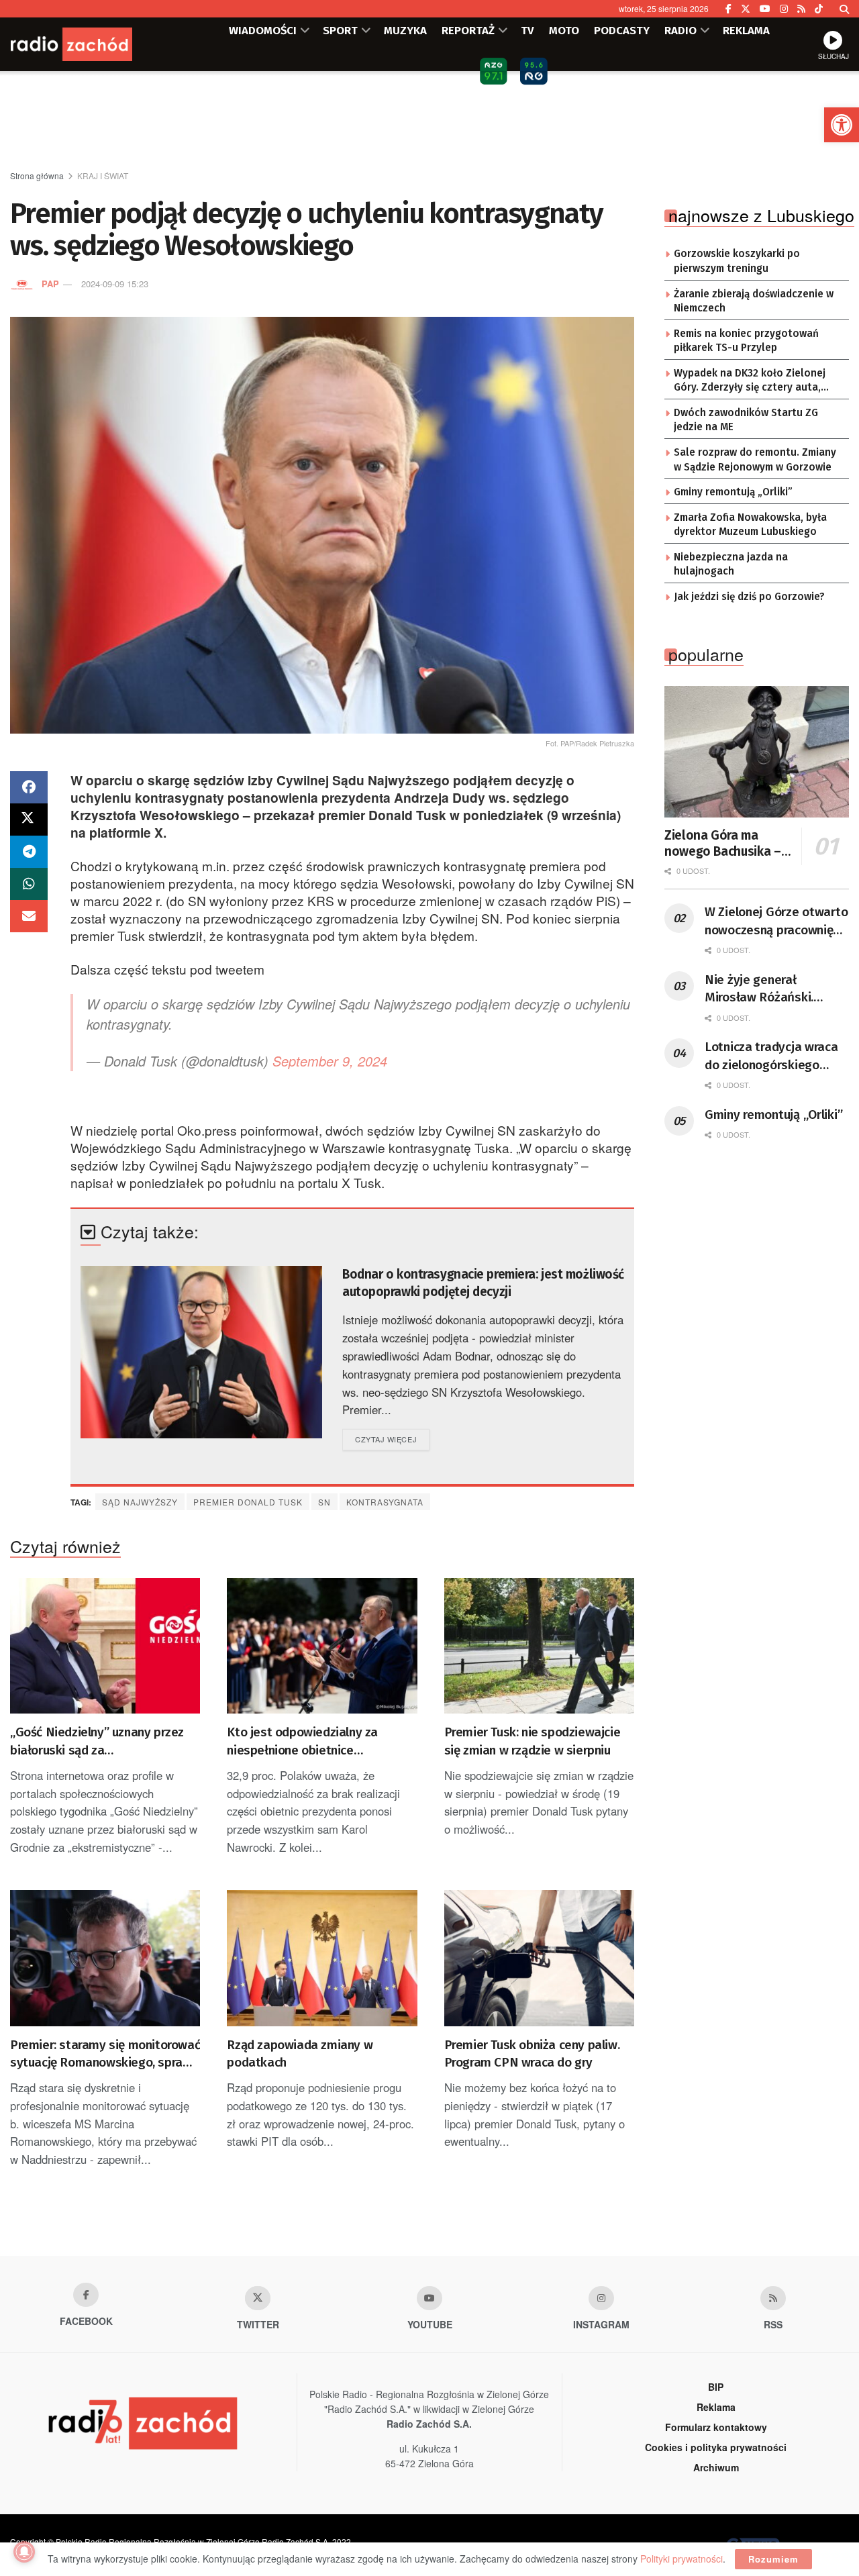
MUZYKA (405, 30)
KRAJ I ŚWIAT (103, 176)
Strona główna (37, 176)
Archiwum (716, 2467)
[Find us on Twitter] (746, 9)
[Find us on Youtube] (429, 2298)
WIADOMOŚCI (263, 30)
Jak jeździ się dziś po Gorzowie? (749, 597)
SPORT (340, 30)
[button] (842, 125)
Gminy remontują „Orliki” (733, 492)
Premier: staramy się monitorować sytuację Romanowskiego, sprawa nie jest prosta (105, 2054)
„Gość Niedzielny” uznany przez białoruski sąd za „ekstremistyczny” (97, 1742)
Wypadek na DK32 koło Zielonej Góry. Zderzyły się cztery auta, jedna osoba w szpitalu (750, 381)
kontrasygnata (385, 1502)
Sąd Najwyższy (140, 1502)
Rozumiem (773, 2559)
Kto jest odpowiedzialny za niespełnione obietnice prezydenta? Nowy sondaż (302, 1742)
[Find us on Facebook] (728, 9)
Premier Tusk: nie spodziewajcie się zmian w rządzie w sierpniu (533, 1741)
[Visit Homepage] (91, 44)
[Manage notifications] (24, 2552)
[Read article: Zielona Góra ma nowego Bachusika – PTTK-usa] (757, 752)
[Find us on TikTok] (819, 9)
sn (324, 1502)
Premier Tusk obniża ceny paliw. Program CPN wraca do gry (532, 2054)
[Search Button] (844, 9)
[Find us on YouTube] (765, 9)
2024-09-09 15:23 (115, 284)
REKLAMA (746, 30)
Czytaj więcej (392, 1439)
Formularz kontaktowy (716, 2427)
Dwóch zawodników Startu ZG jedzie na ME (746, 420)
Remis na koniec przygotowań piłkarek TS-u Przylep (746, 341)
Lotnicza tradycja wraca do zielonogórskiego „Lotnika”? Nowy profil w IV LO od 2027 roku (774, 1056)
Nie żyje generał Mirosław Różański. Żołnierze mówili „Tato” (770, 989)
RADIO (680, 30)
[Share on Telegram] (29, 852)
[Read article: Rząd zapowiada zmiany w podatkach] (322, 1958)
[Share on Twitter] (29, 820)
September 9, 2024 (330, 1061)
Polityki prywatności (681, 2559)
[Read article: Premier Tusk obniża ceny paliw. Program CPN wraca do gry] (539, 1958)
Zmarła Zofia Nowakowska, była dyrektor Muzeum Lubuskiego (750, 525)
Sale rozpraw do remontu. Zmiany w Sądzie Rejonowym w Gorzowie (755, 460)
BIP (716, 2387)
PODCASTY (622, 30)
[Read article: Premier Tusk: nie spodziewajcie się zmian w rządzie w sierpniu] (539, 1646)
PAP (50, 284)
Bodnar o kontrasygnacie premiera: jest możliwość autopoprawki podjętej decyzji (483, 1283)
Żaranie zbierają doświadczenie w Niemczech (754, 301)
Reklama (716, 2407)
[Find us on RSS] (801, 9)
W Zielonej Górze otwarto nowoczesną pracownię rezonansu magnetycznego (776, 922)
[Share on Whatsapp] (29, 884)
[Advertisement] (429, 121)
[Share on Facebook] (29, 787)
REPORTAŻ (468, 30)
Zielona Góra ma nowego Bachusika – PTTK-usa (723, 844)
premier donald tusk (248, 1502)
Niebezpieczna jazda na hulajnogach (731, 564)
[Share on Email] (29, 916)
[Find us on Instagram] (784, 9)
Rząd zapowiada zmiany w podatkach (300, 2054)
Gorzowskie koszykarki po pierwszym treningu (737, 261)
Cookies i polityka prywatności (716, 2447)
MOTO (564, 30)
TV (527, 30)
